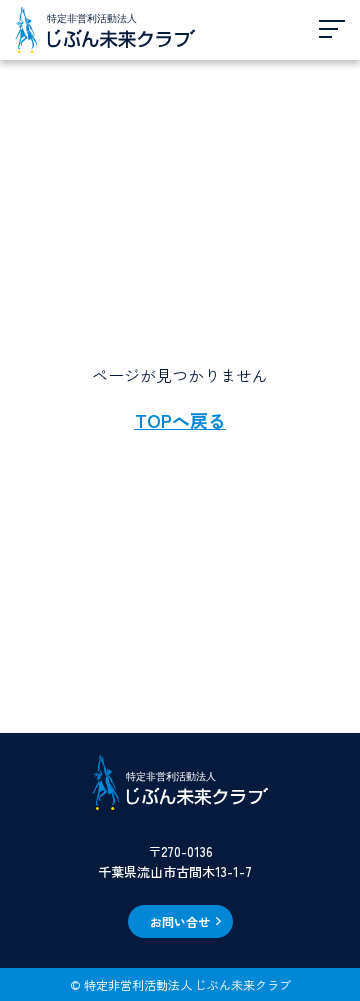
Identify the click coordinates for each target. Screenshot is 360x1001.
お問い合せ (180, 921)
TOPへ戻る (180, 420)
